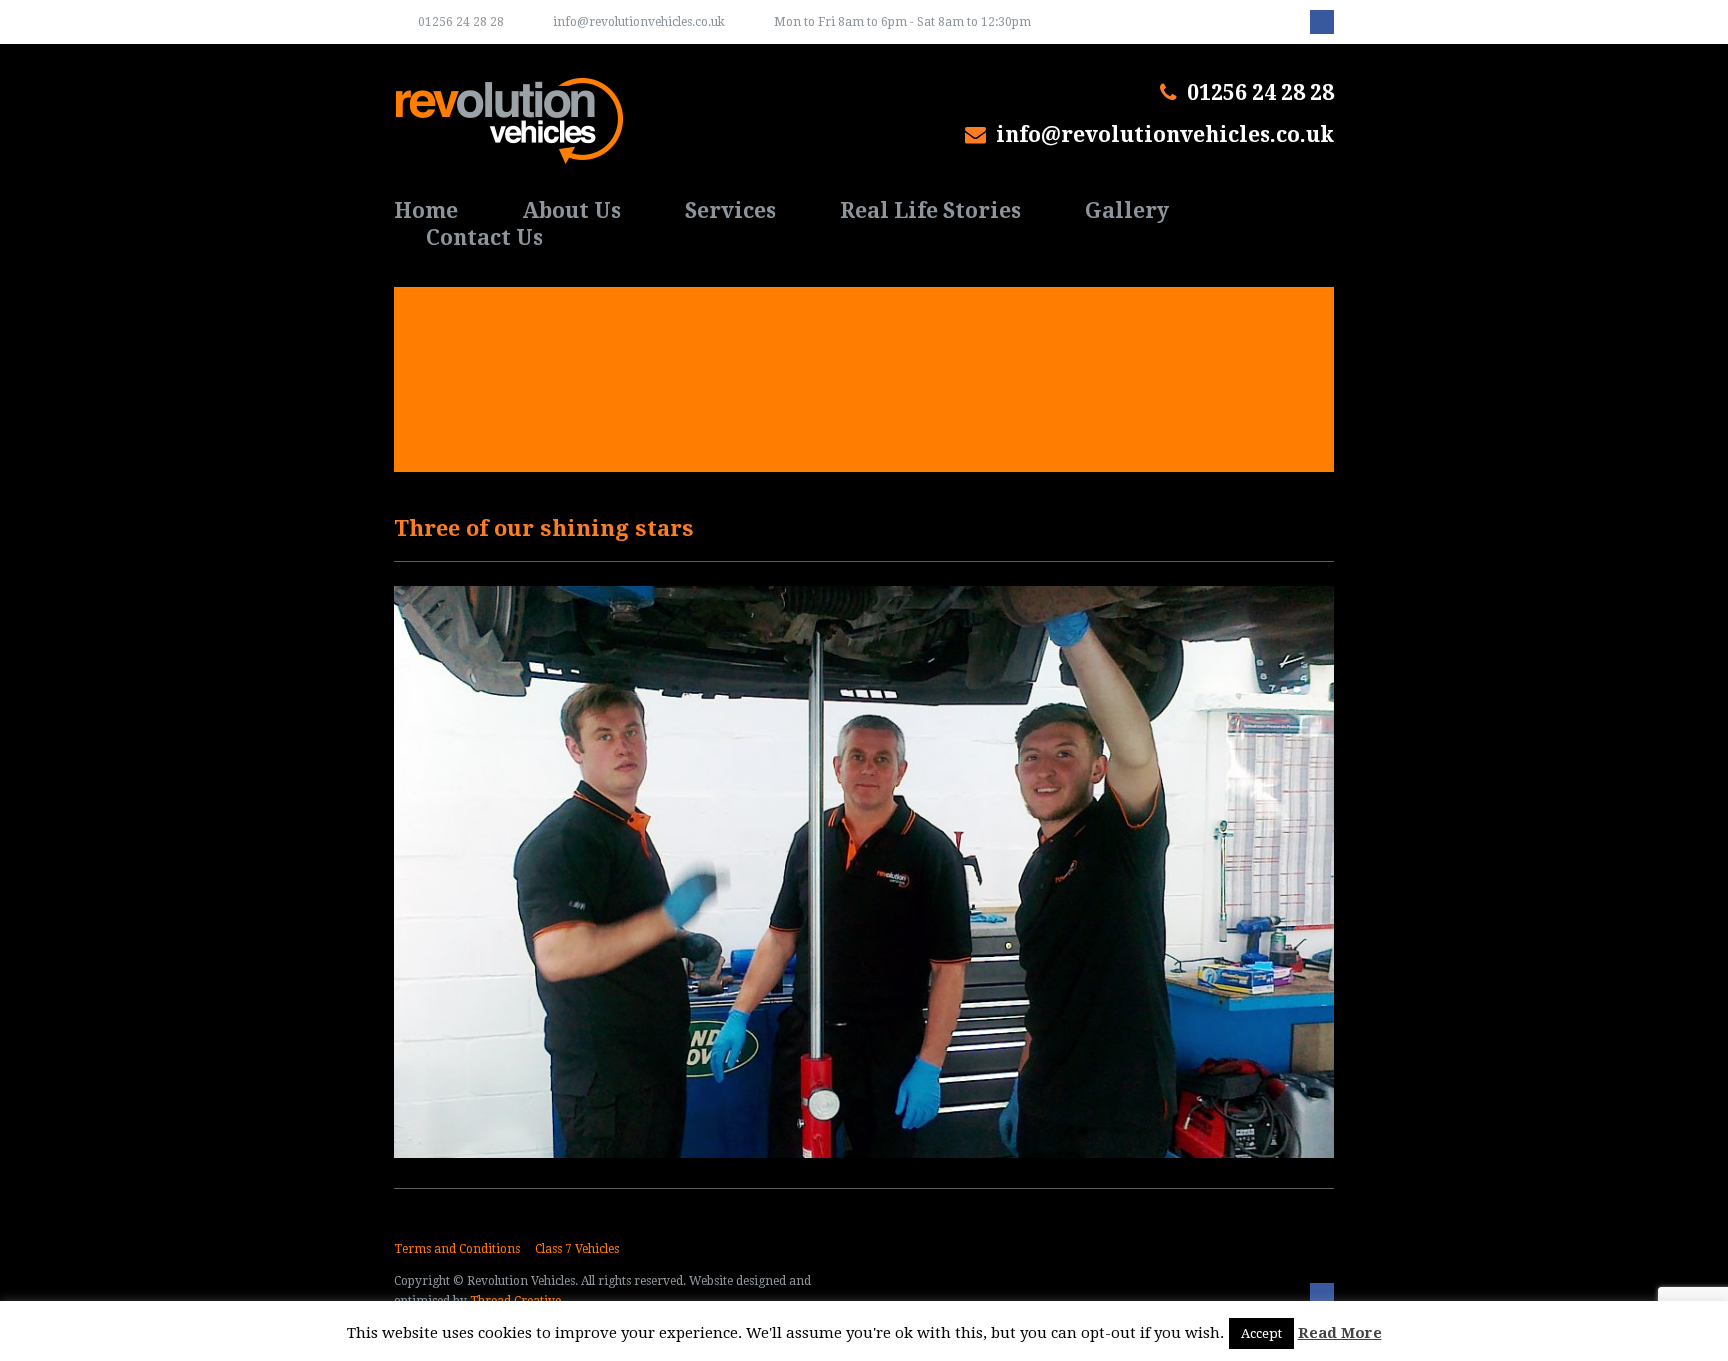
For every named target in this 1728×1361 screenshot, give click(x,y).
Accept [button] (1261, 1333)
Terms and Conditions (457, 1249)
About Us (571, 210)
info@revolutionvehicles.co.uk (639, 22)
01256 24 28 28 (461, 22)
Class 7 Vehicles (577, 1249)
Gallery (1127, 210)
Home (426, 210)
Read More (1340, 1333)
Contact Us (484, 237)
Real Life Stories (930, 210)
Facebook (1322, 22)
